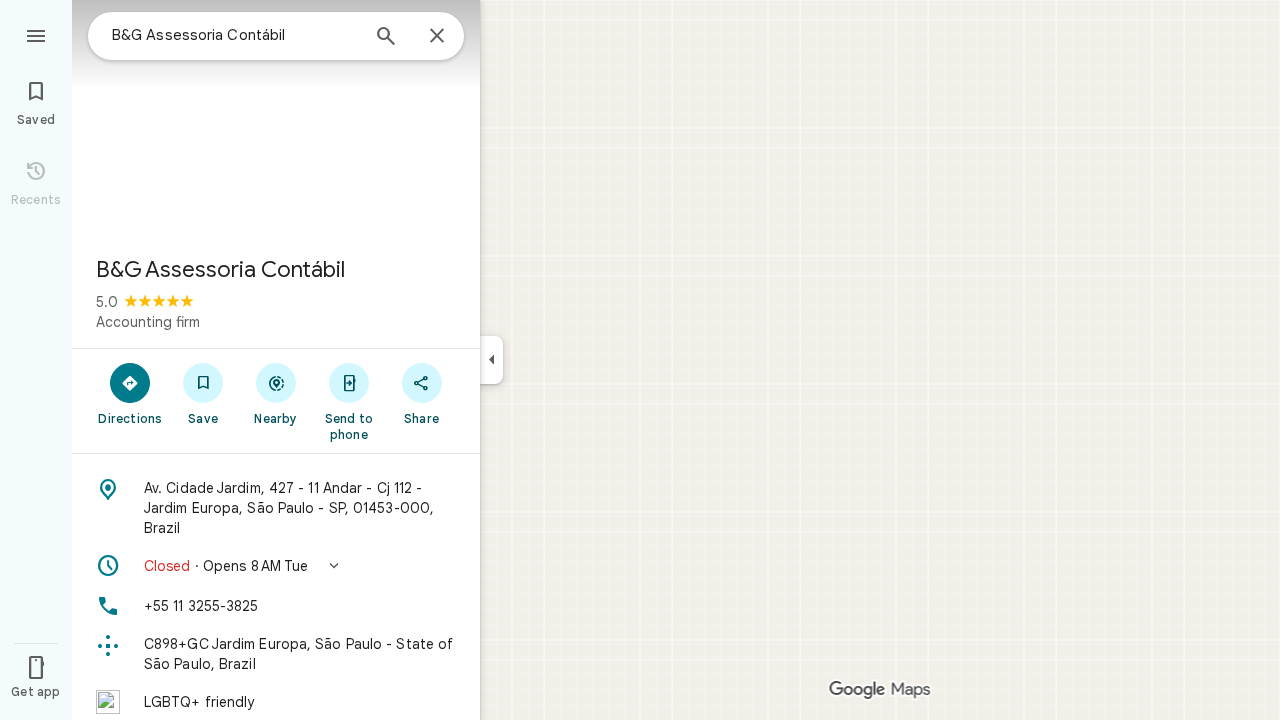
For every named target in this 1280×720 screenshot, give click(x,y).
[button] (276, 566)
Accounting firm (148, 322)
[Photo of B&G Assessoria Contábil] (276, 120)
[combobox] (235, 35)
